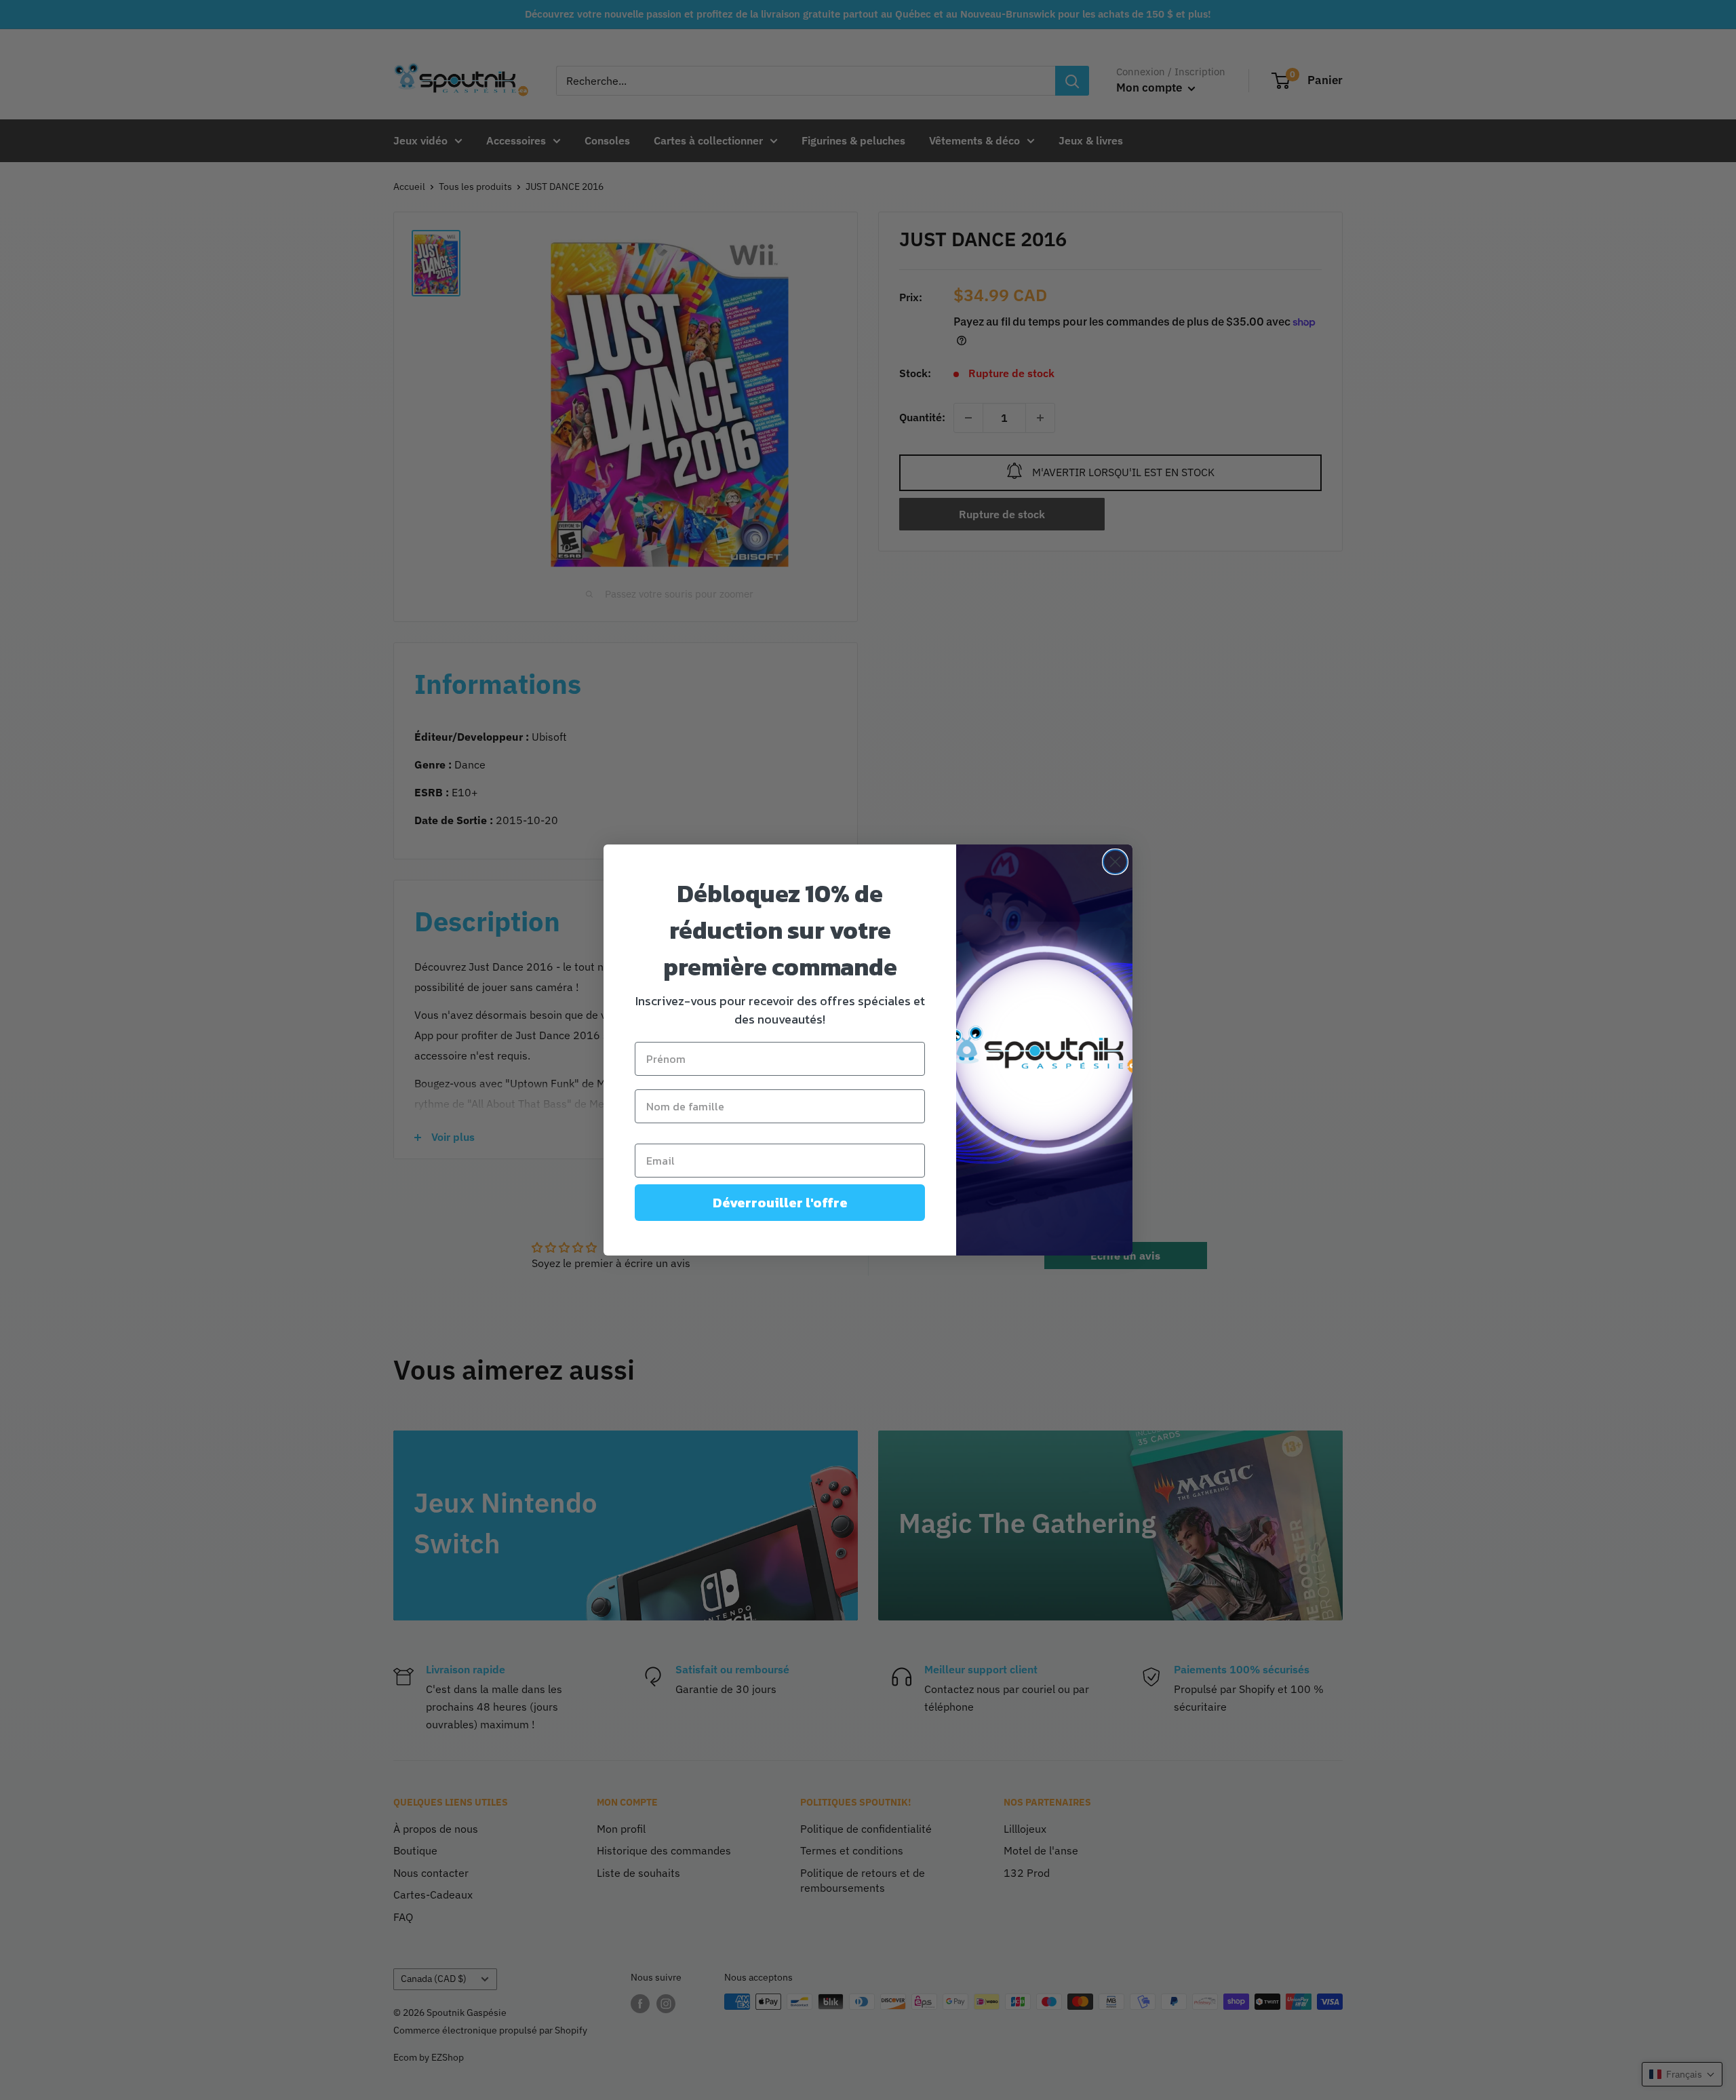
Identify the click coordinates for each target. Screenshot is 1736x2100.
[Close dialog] (1115, 862)
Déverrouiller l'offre (780, 1203)
